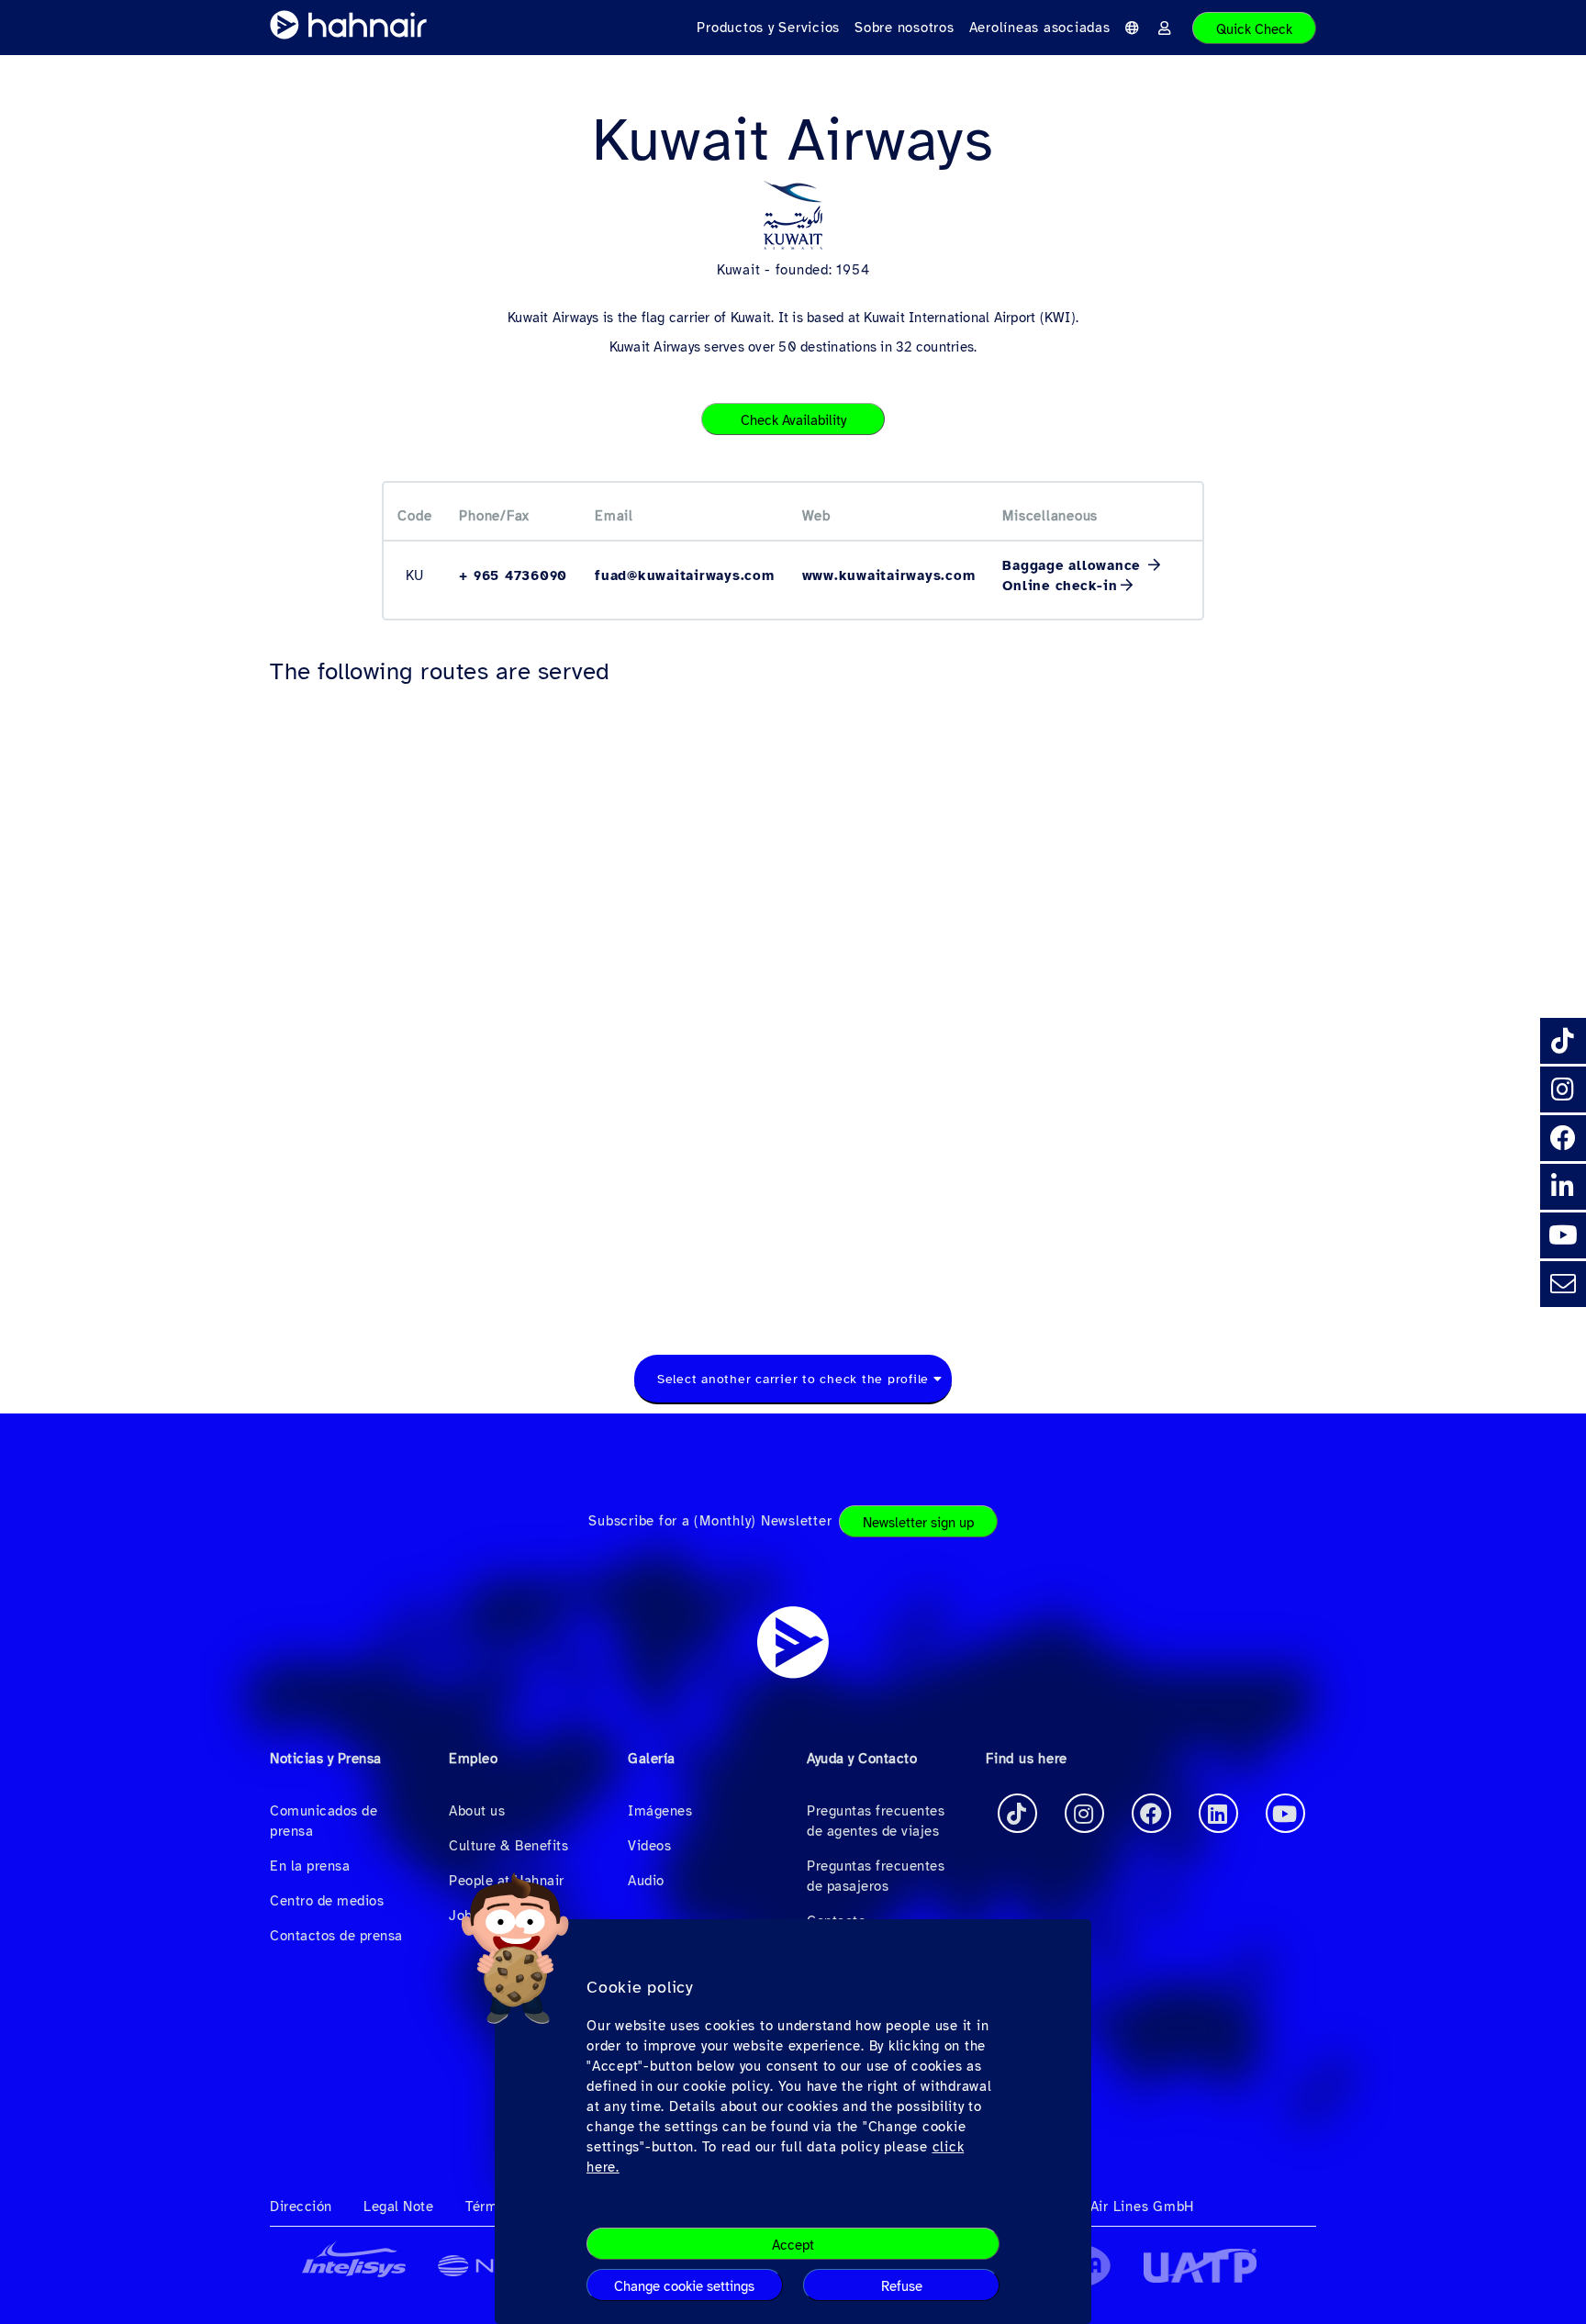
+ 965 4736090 (513, 575)
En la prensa (310, 1866)
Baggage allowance (1074, 565)
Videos (649, 1846)
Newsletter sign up (918, 1523)
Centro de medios (327, 1901)
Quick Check (1254, 29)
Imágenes (660, 1811)
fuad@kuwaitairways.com (685, 575)
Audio (646, 1881)
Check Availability (793, 420)
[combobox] (793, 1380)
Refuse (902, 2286)
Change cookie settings (684, 2286)
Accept (793, 2245)
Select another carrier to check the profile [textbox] (793, 1379)
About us (477, 1811)
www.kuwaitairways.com (889, 575)
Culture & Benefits (508, 1846)
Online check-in (1060, 586)
